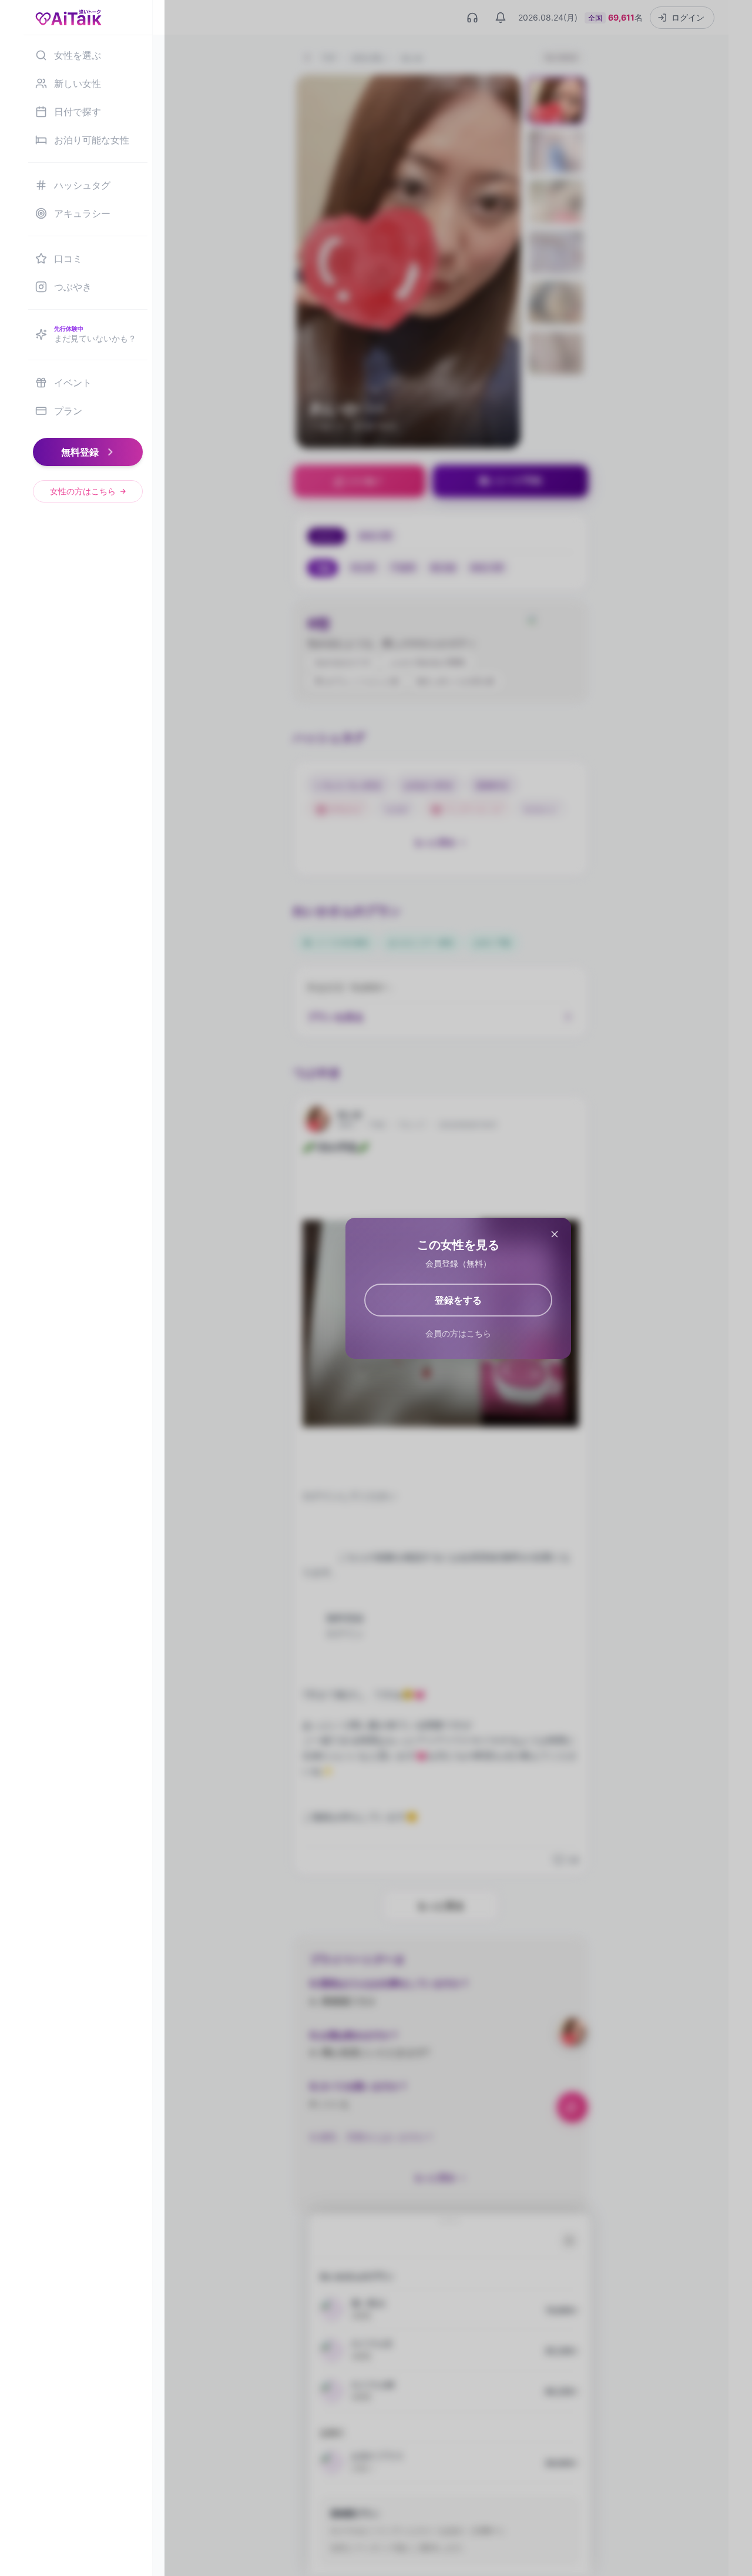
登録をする (458, 1300)
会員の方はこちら (458, 1333)
